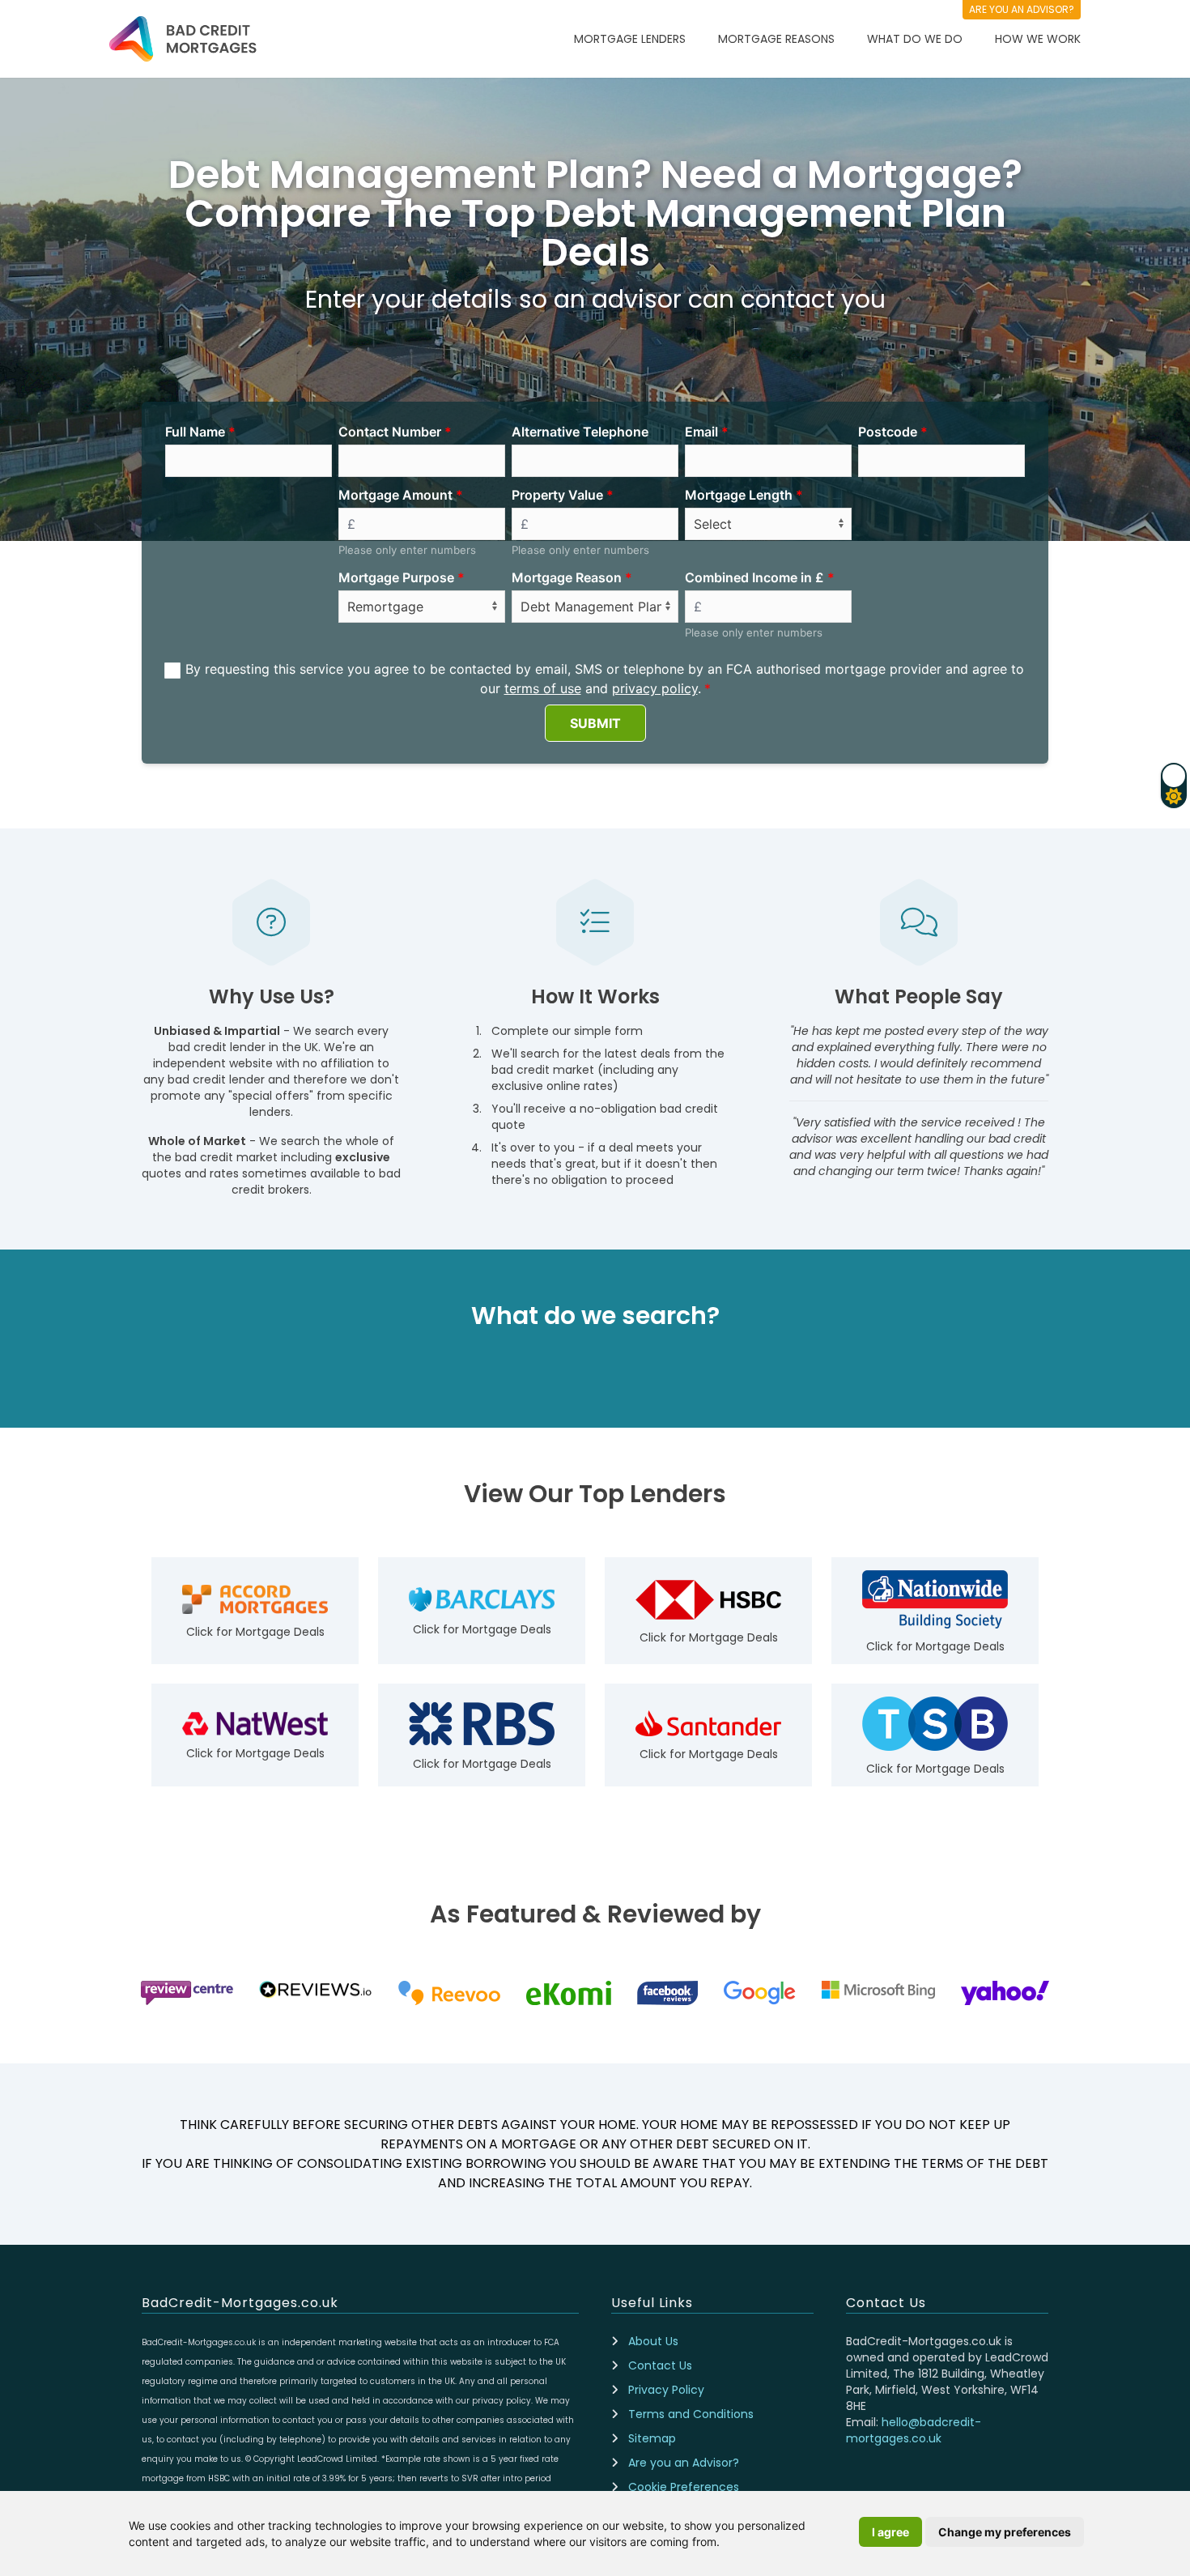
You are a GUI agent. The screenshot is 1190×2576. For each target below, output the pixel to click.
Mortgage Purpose (396, 577)
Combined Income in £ (754, 577)
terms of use (543, 688)
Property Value (557, 495)
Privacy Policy (666, 2390)
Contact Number (390, 432)
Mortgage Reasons (776, 39)
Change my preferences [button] (1005, 2532)
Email (701, 432)
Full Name (195, 432)
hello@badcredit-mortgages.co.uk (914, 2430)
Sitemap (652, 2438)
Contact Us (660, 2365)
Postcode (888, 432)
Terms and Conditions (691, 2414)
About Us (653, 2341)
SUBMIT (595, 723)
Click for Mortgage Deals (255, 1632)
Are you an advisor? (1022, 9)
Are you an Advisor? (684, 2463)
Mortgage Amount (395, 495)
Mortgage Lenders (630, 39)
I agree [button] (890, 2532)
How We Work (1038, 39)
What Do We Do (915, 39)
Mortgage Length (739, 495)
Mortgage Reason (567, 577)
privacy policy (655, 688)
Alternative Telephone (580, 432)
